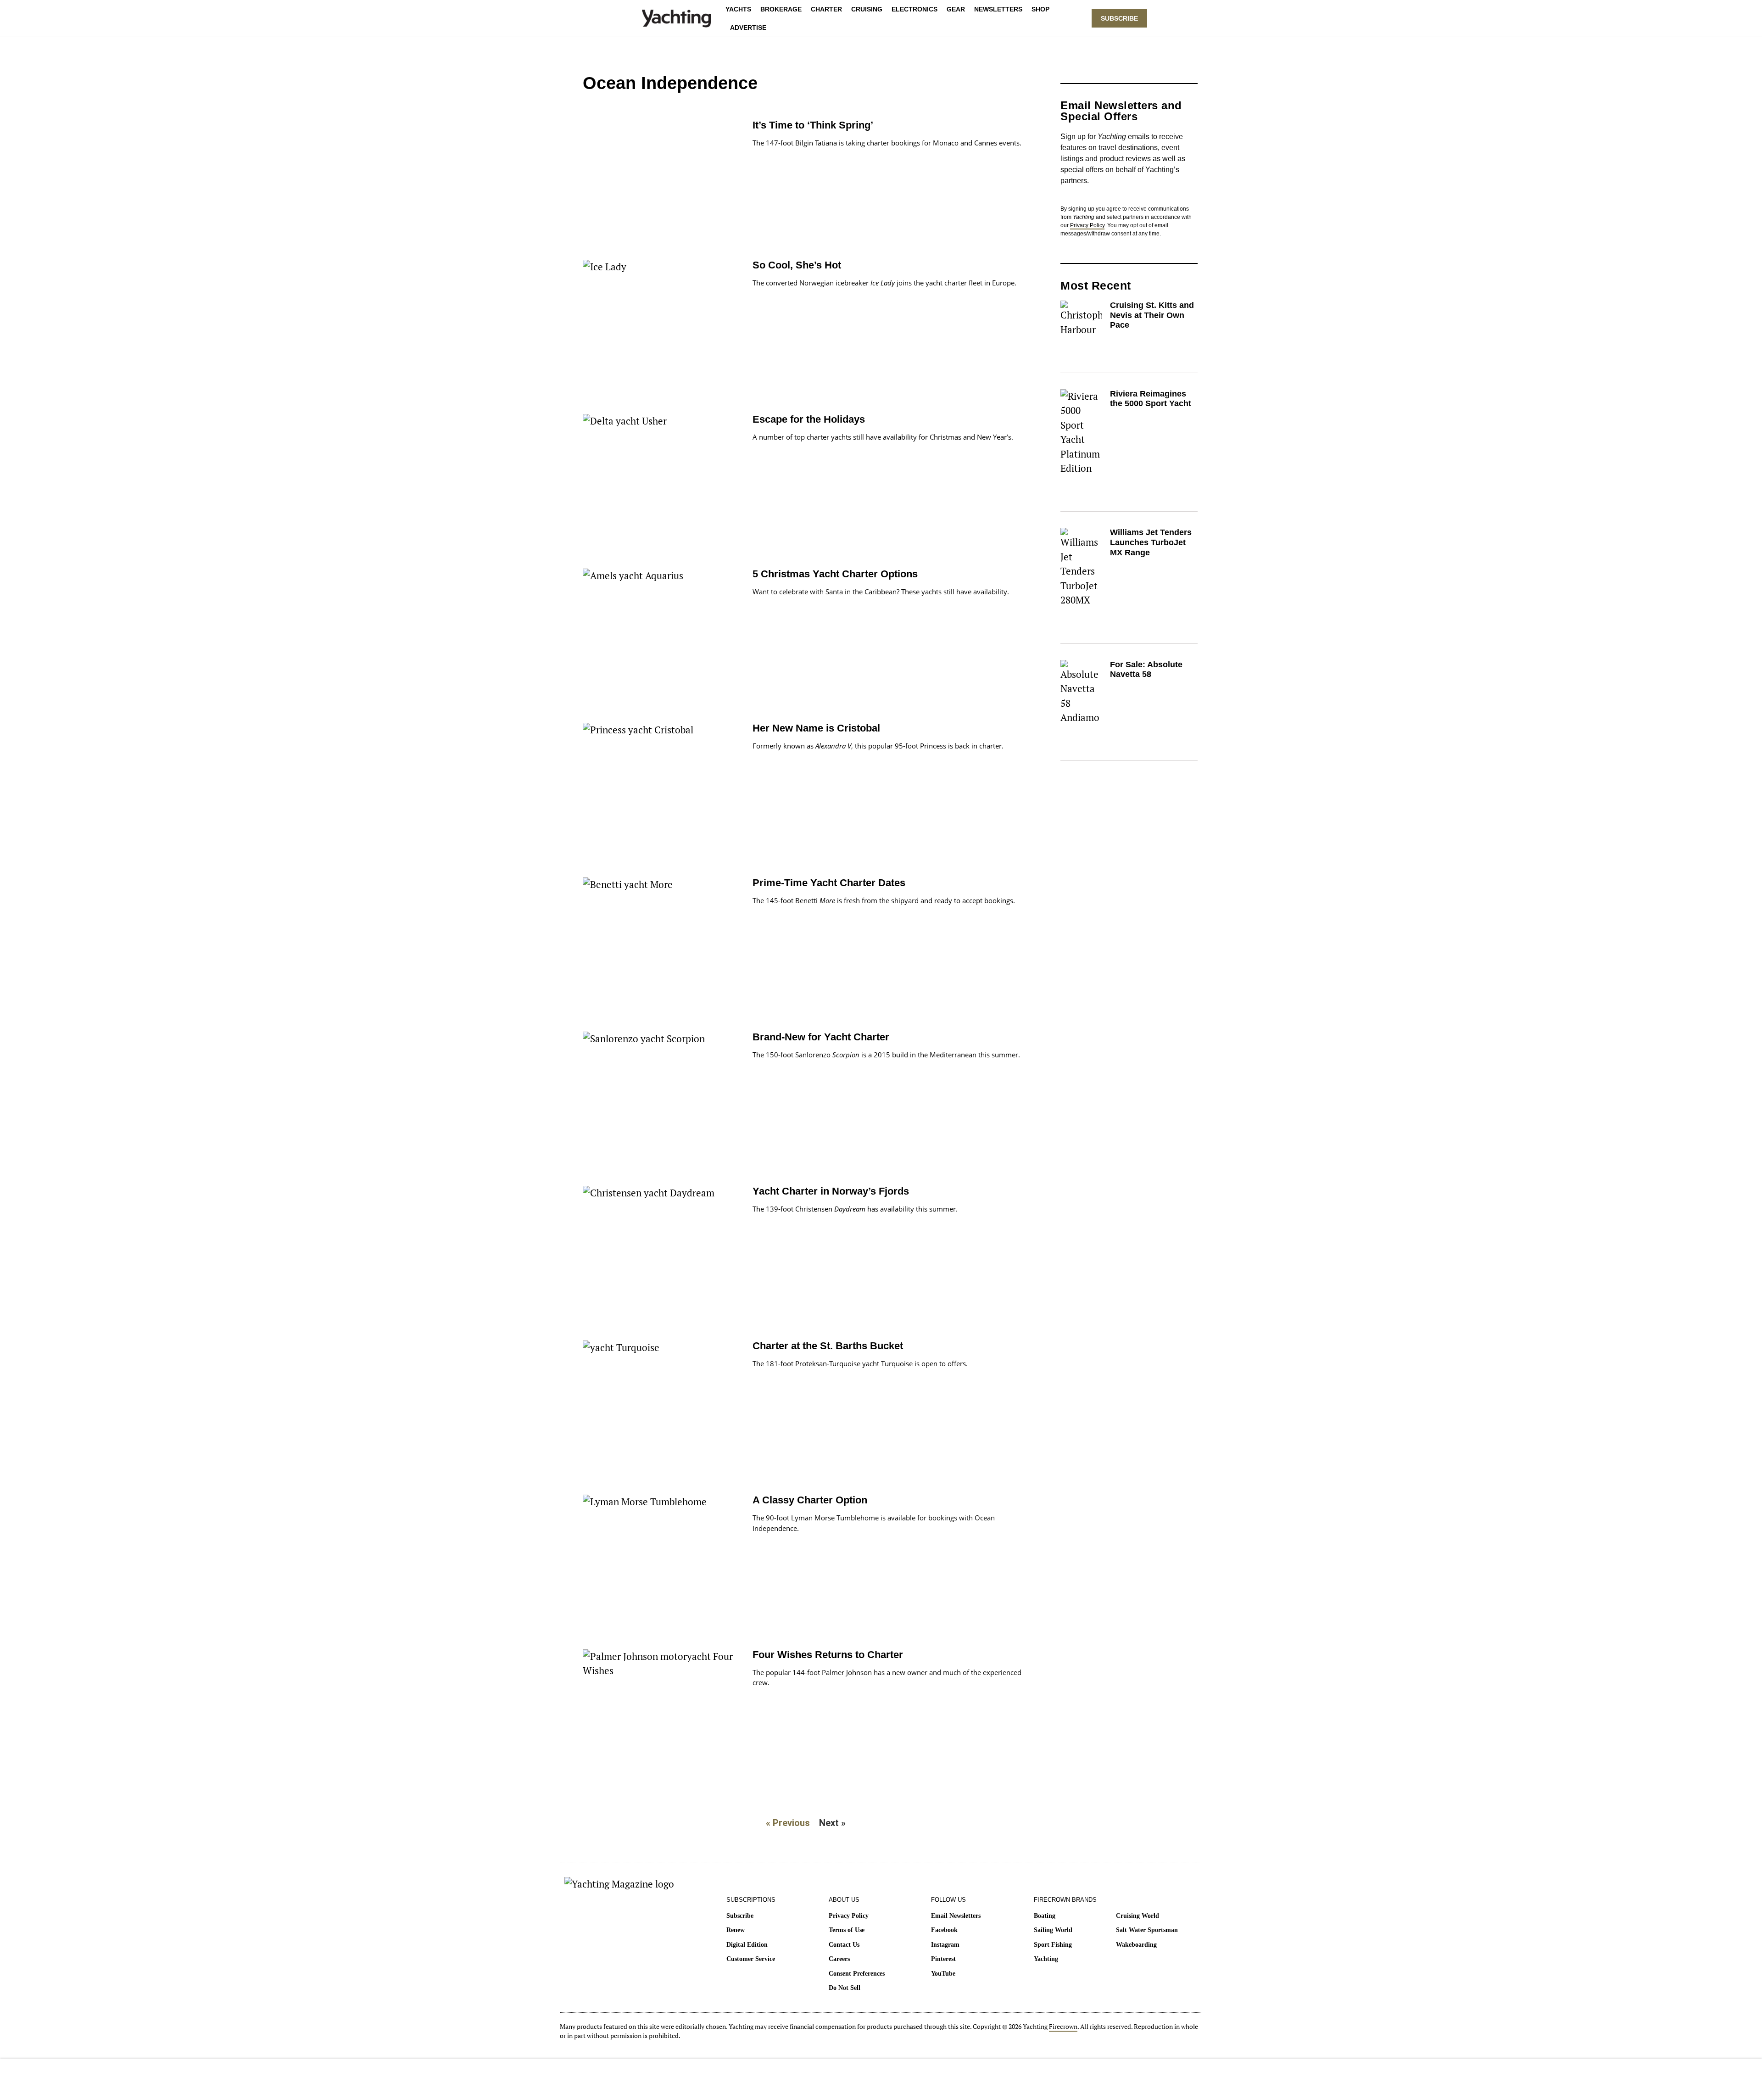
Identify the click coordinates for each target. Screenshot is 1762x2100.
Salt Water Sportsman (1147, 1930)
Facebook (944, 1930)
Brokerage (781, 9)
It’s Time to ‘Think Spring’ (813, 125)
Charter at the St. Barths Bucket (828, 1346)
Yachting (1046, 1959)
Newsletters (998, 9)
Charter (826, 9)
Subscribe (740, 1916)
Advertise (748, 28)
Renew (736, 1930)
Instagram (945, 1945)
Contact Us (844, 1945)
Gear (956, 9)
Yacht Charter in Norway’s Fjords (831, 1191)
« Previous (788, 1823)
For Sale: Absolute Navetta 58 (1146, 670)
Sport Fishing (1053, 1945)
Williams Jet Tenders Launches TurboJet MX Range (1151, 542)
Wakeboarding (1136, 1945)
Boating (1045, 1916)
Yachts (738, 9)
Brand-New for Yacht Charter (821, 1037)
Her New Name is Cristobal (816, 728)
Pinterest (943, 1959)
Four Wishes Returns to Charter (828, 1655)
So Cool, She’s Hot (797, 265)
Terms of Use (847, 1930)
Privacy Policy (1087, 225)
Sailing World (1053, 1930)
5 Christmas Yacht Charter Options (835, 574)
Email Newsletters (956, 1916)
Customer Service (751, 1959)
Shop (1040, 9)
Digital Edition (747, 1945)
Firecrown (1063, 2026)
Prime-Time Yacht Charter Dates (829, 883)
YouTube (943, 1974)
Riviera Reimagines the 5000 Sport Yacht (1151, 399)
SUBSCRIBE (1119, 18)
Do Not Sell (845, 1988)
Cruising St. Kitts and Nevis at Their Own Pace (1152, 315)
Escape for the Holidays (809, 419)
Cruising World (1137, 1916)
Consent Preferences (857, 1974)
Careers (839, 1959)
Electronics (914, 9)
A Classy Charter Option (810, 1500)
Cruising (867, 9)
